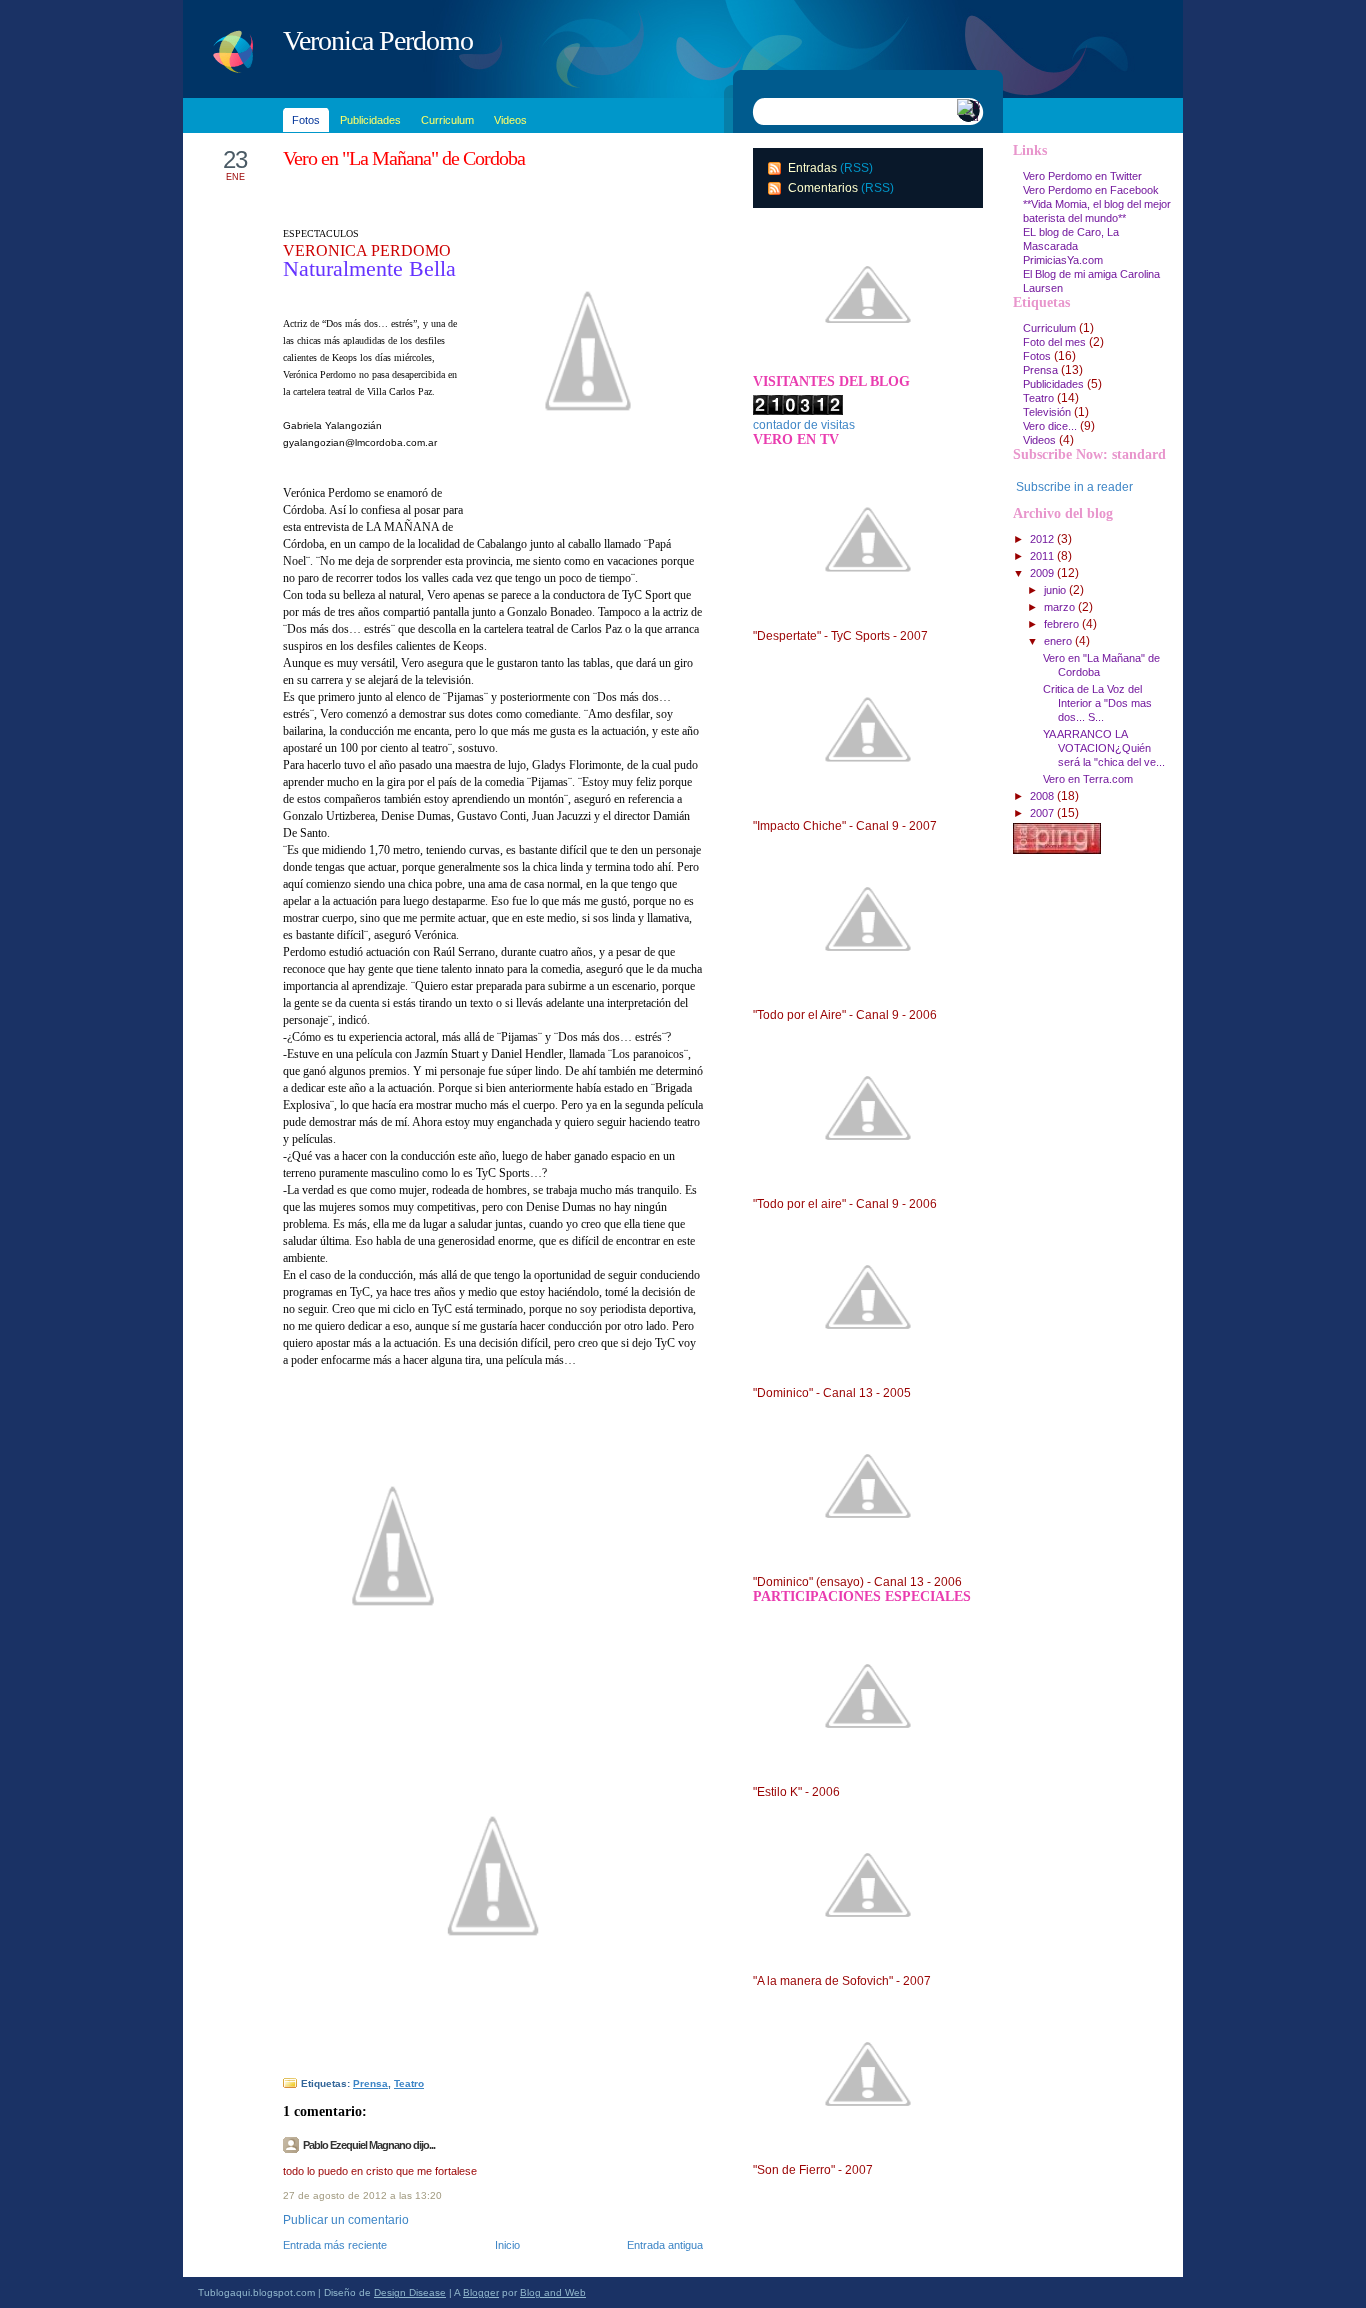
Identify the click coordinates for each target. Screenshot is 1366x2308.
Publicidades (1053, 384)
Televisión (1047, 412)
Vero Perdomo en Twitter (1082, 176)
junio (1056, 590)
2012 (1043, 539)
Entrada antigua (665, 2245)
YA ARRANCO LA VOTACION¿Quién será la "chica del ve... (1104, 748)
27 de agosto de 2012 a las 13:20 (362, 2195)
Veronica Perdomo (378, 40)
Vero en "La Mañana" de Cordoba (404, 158)
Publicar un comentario (346, 2220)
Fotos (1037, 356)
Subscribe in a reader (1074, 487)
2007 (1043, 813)
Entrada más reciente (335, 2245)
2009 (1043, 573)
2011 (1043, 556)
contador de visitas (804, 425)
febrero (1063, 624)
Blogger (481, 2292)
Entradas (812, 168)
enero (1059, 641)
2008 (1043, 796)
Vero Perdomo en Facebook (1091, 190)
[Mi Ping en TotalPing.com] (1057, 850)
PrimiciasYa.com (1063, 260)
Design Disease (410, 2292)
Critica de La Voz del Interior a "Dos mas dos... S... (1097, 703)
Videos (1039, 440)
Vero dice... (1050, 426)
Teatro (409, 2083)
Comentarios (823, 188)
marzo (1061, 607)
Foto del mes (1054, 342)
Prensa (370, 2083)
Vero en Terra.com (1088, 779)
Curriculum (1049, 328)
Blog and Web (553, 2292)
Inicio (507, 2245)
